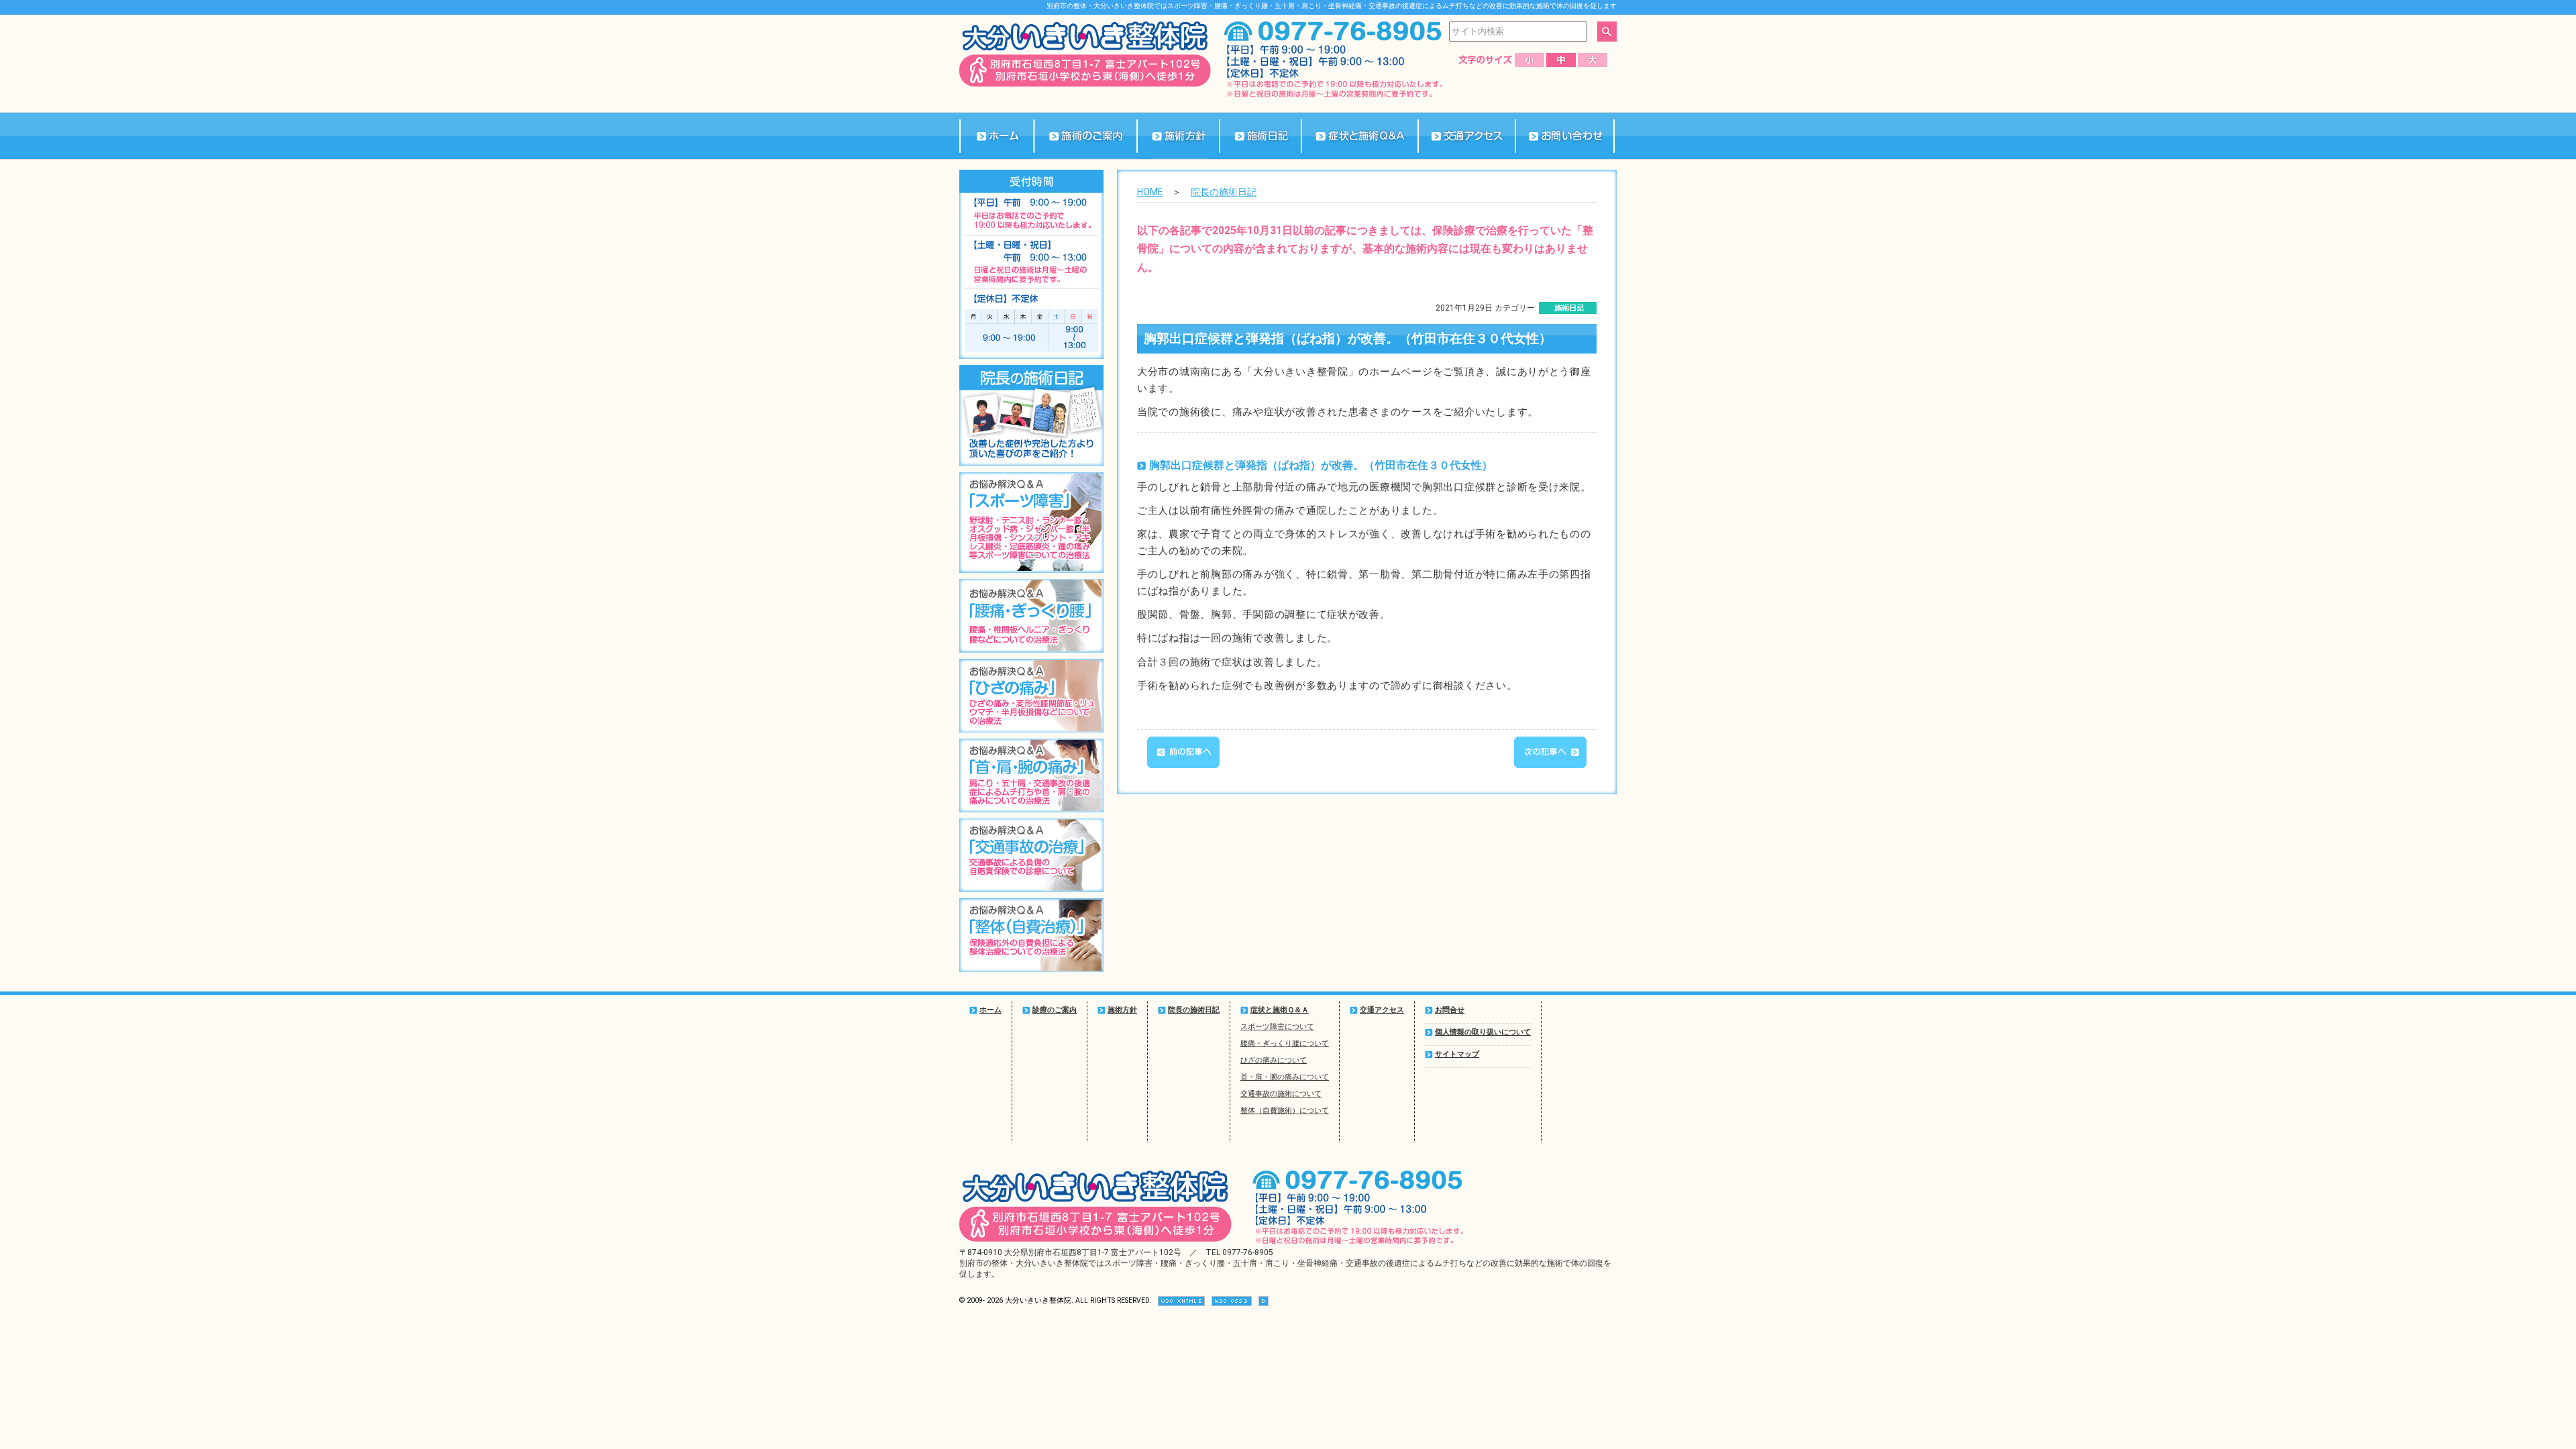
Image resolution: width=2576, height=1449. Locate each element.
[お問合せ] (1565, 136)
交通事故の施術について (1281, 1094)
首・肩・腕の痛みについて (1285, 1077)
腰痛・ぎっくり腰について (1285, 1043)
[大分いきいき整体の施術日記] (1260, 136)
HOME (1150, 192)
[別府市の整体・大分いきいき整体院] (1085, 84)
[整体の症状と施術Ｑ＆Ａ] (1359, 136)
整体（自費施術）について (1285, 1111)
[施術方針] (1178, 136)
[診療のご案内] (1085, 136)
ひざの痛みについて (1274, 1060)
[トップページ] (996, 136)
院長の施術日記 (1224, 192)
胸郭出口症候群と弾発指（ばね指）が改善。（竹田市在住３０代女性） (1348, 339)
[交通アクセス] (1466, 136)
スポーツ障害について (1277, 1027)
